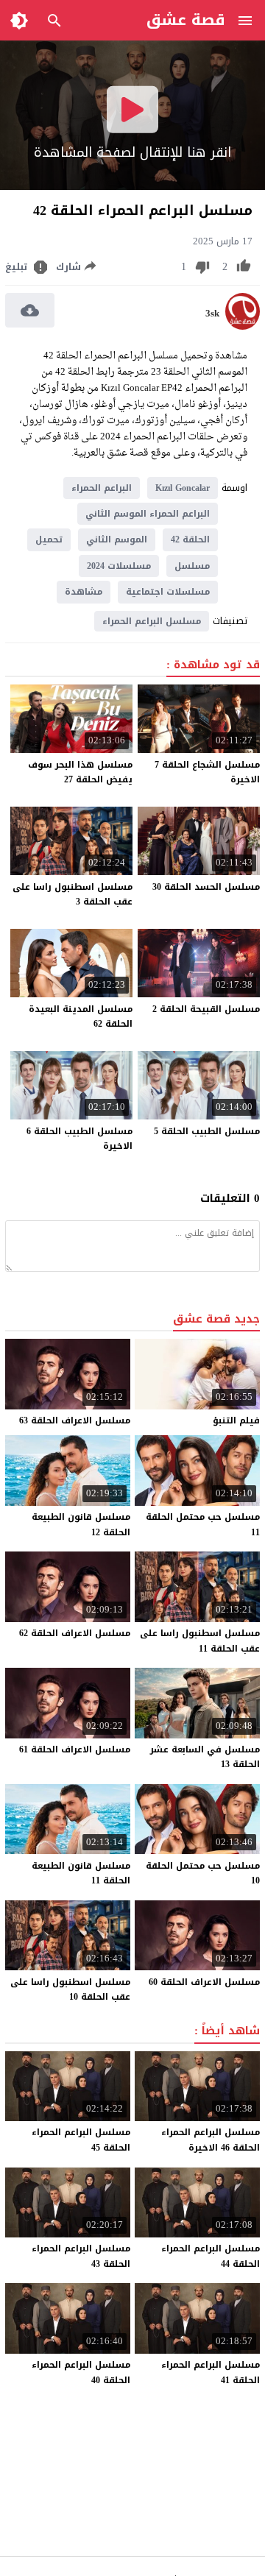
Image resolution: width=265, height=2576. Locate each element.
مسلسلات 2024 (119, 566)
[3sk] (243, 326)
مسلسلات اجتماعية (168, 592)
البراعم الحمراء (102, 488)
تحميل (49, 539)
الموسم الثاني (117, 539)
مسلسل (192, 566)
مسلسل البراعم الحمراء (152, 621)
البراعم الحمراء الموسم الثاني (148, 514)
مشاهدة (84, 592)
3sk (212, 314)
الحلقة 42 (190, 539)
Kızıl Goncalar (183, 488)
